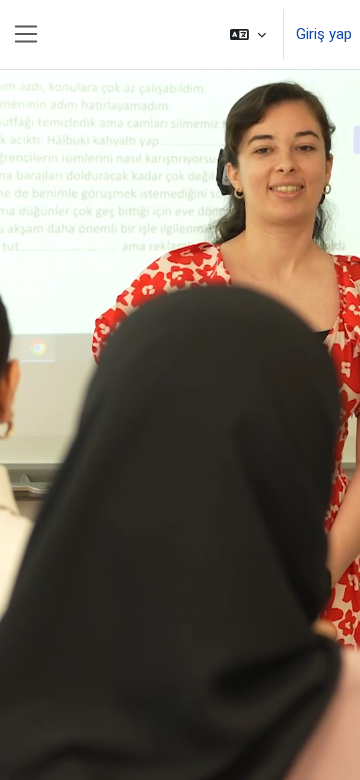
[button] (248, 34)
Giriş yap (324, 34)
